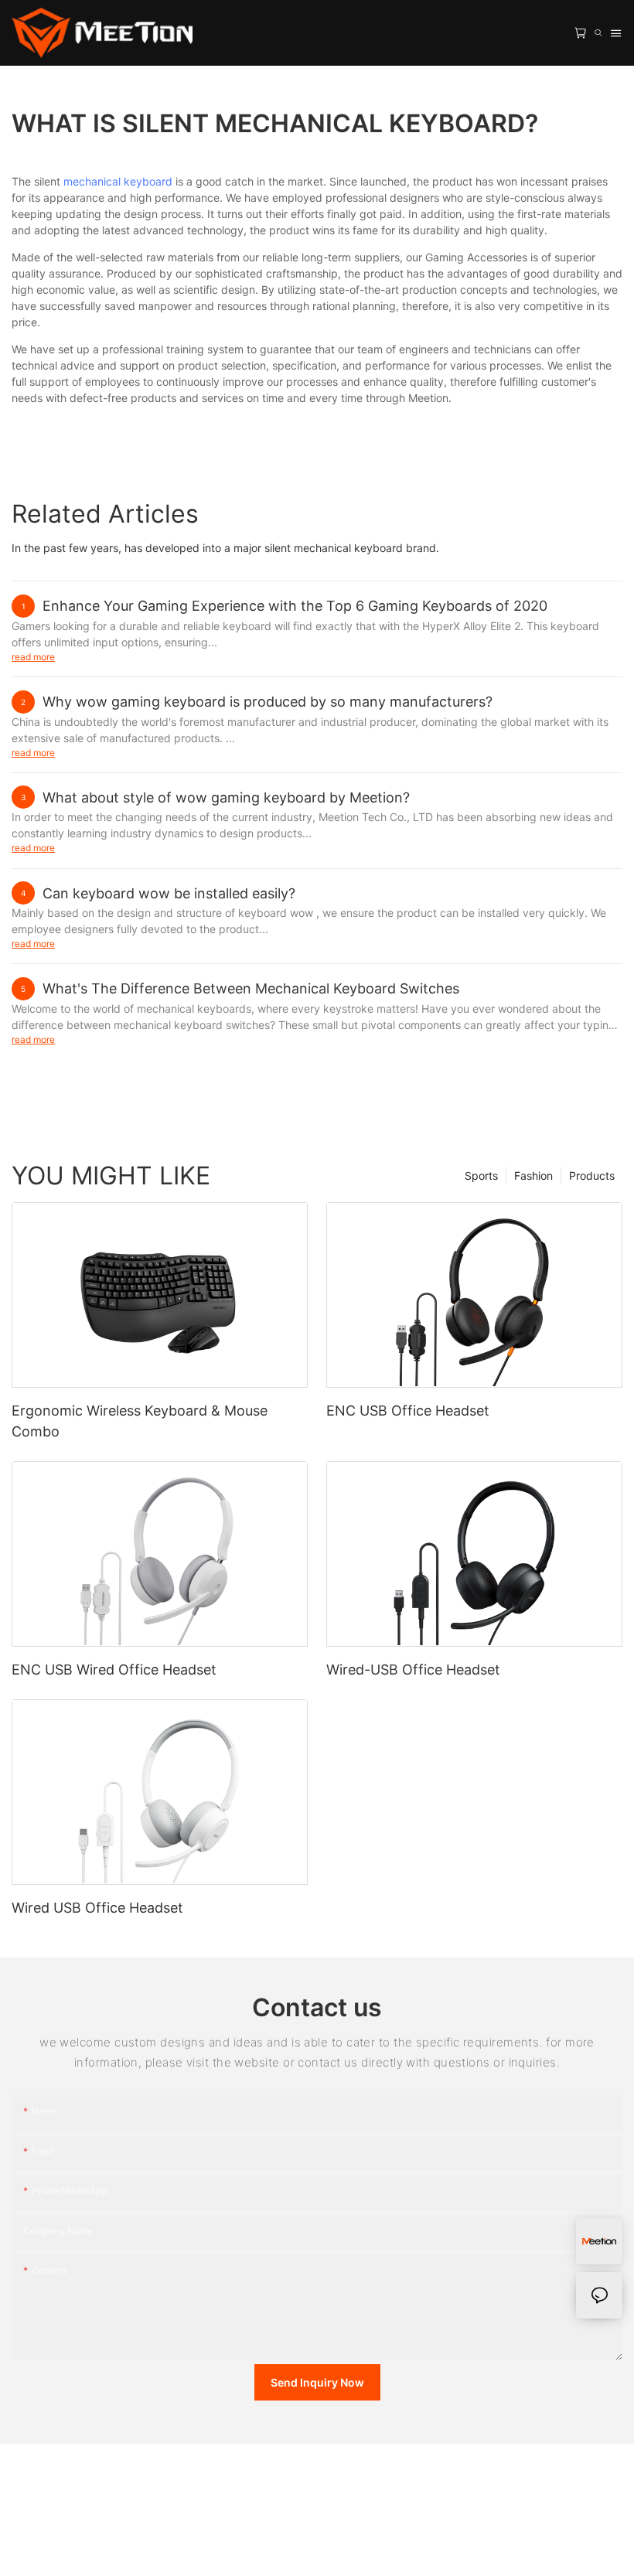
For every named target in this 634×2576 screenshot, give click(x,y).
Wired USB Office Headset (97, 1908)
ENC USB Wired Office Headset (114, 1670)
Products (592, 1176)
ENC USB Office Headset (408, 1411)
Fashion (533, 1176)
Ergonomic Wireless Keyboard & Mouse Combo (140, 1421)
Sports (481, 1176)
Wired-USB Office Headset (413, 1670)
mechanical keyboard (118, 181)
